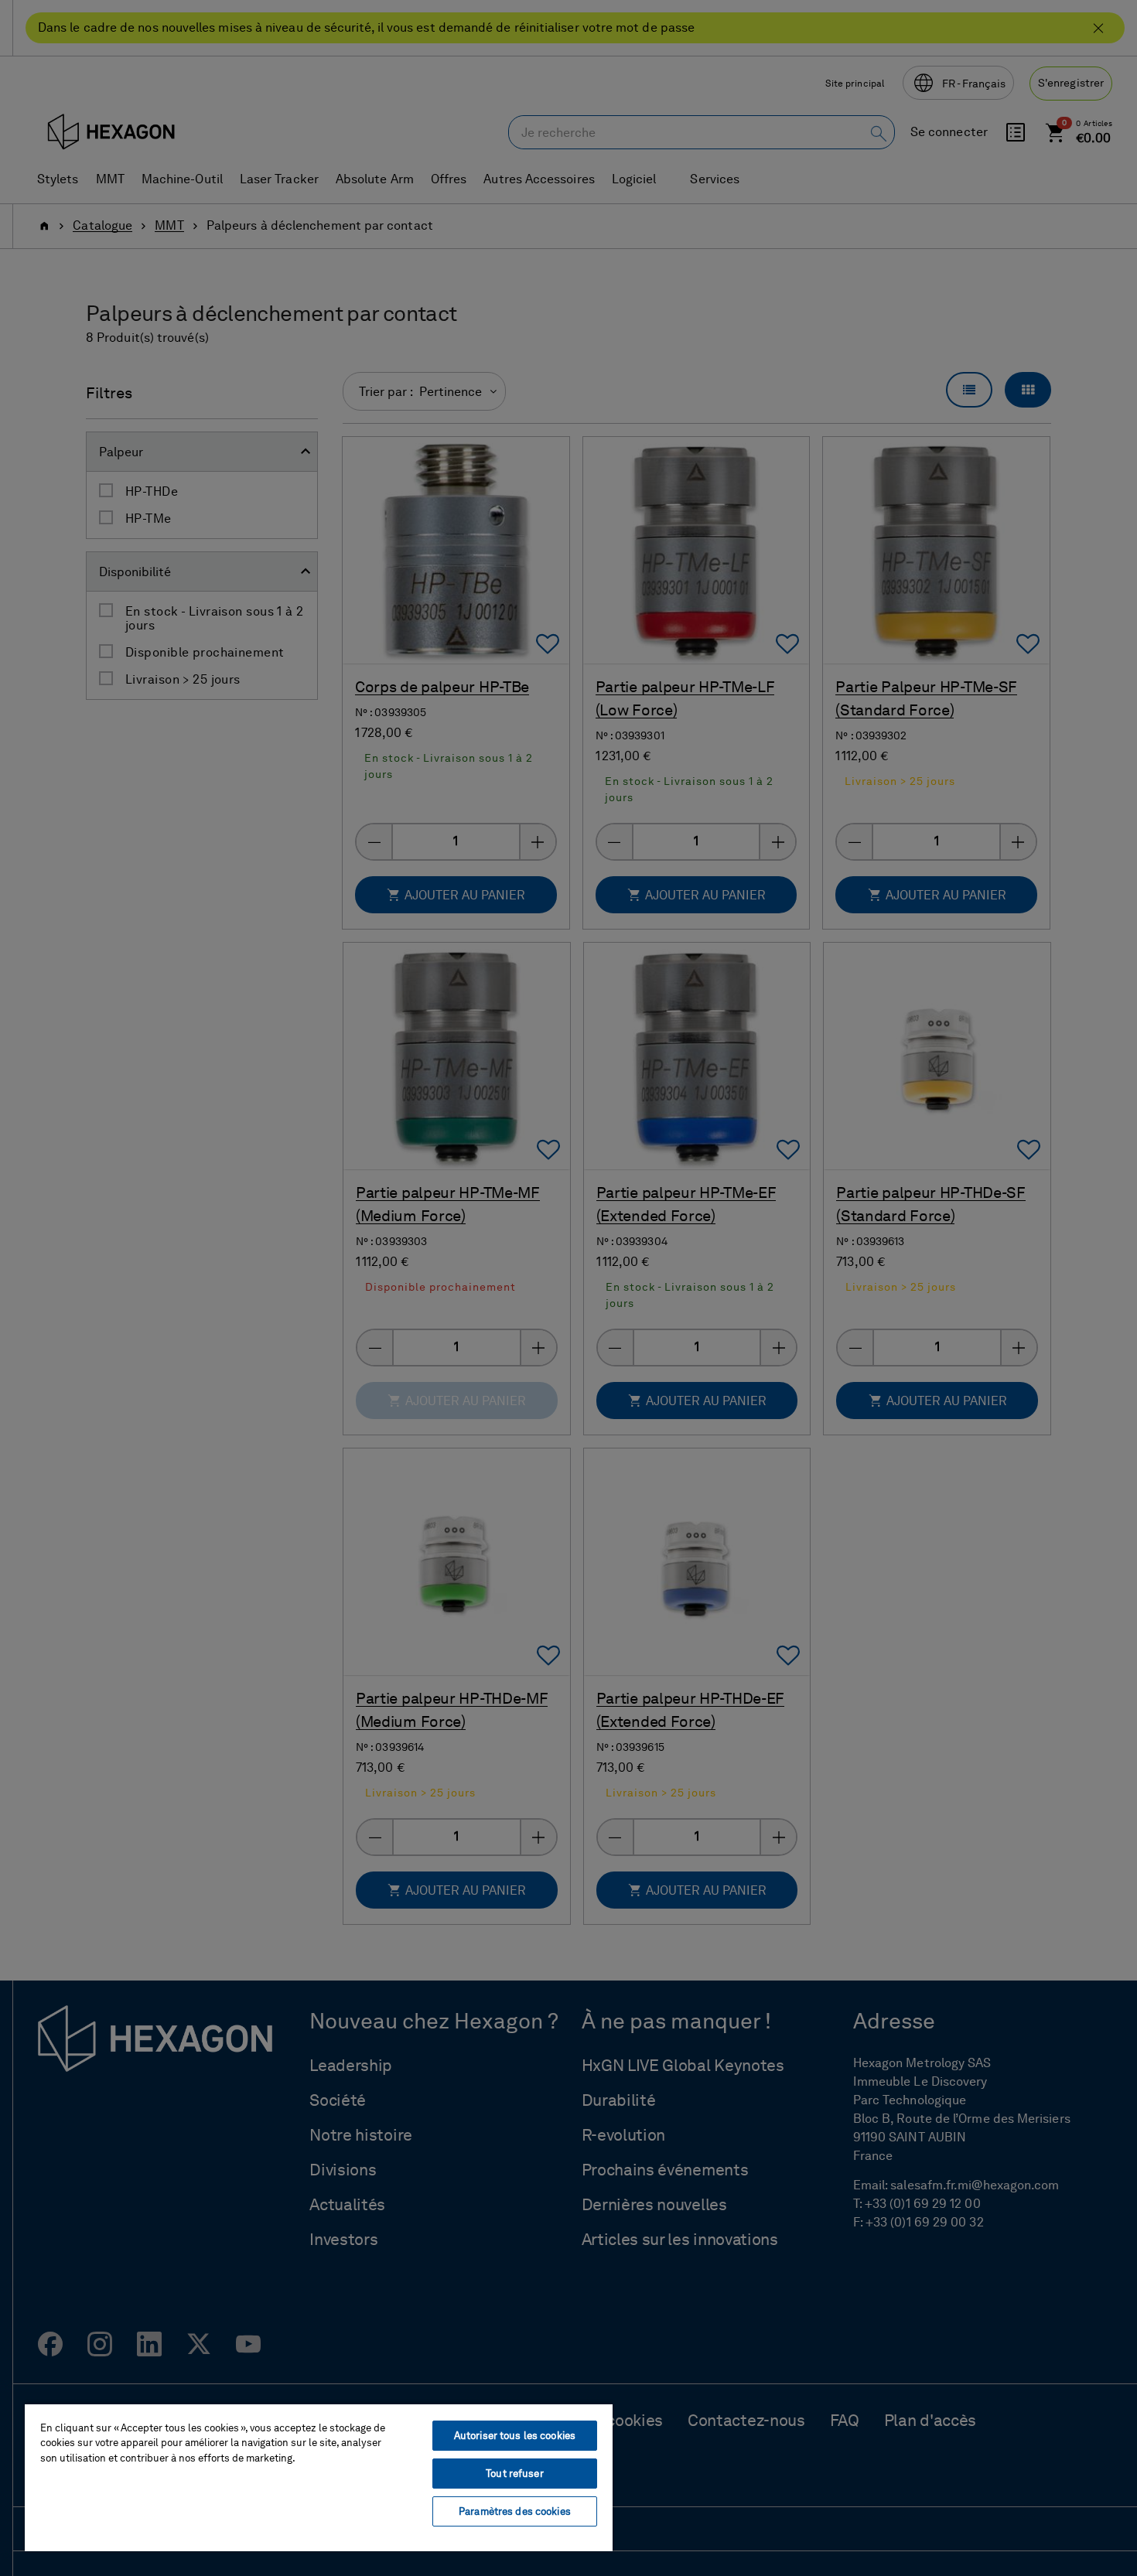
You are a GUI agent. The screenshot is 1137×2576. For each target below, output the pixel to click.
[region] (319, 2477)
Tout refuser (515, 2474)
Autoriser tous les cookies (515, 2436)
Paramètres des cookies (515, 2511)
